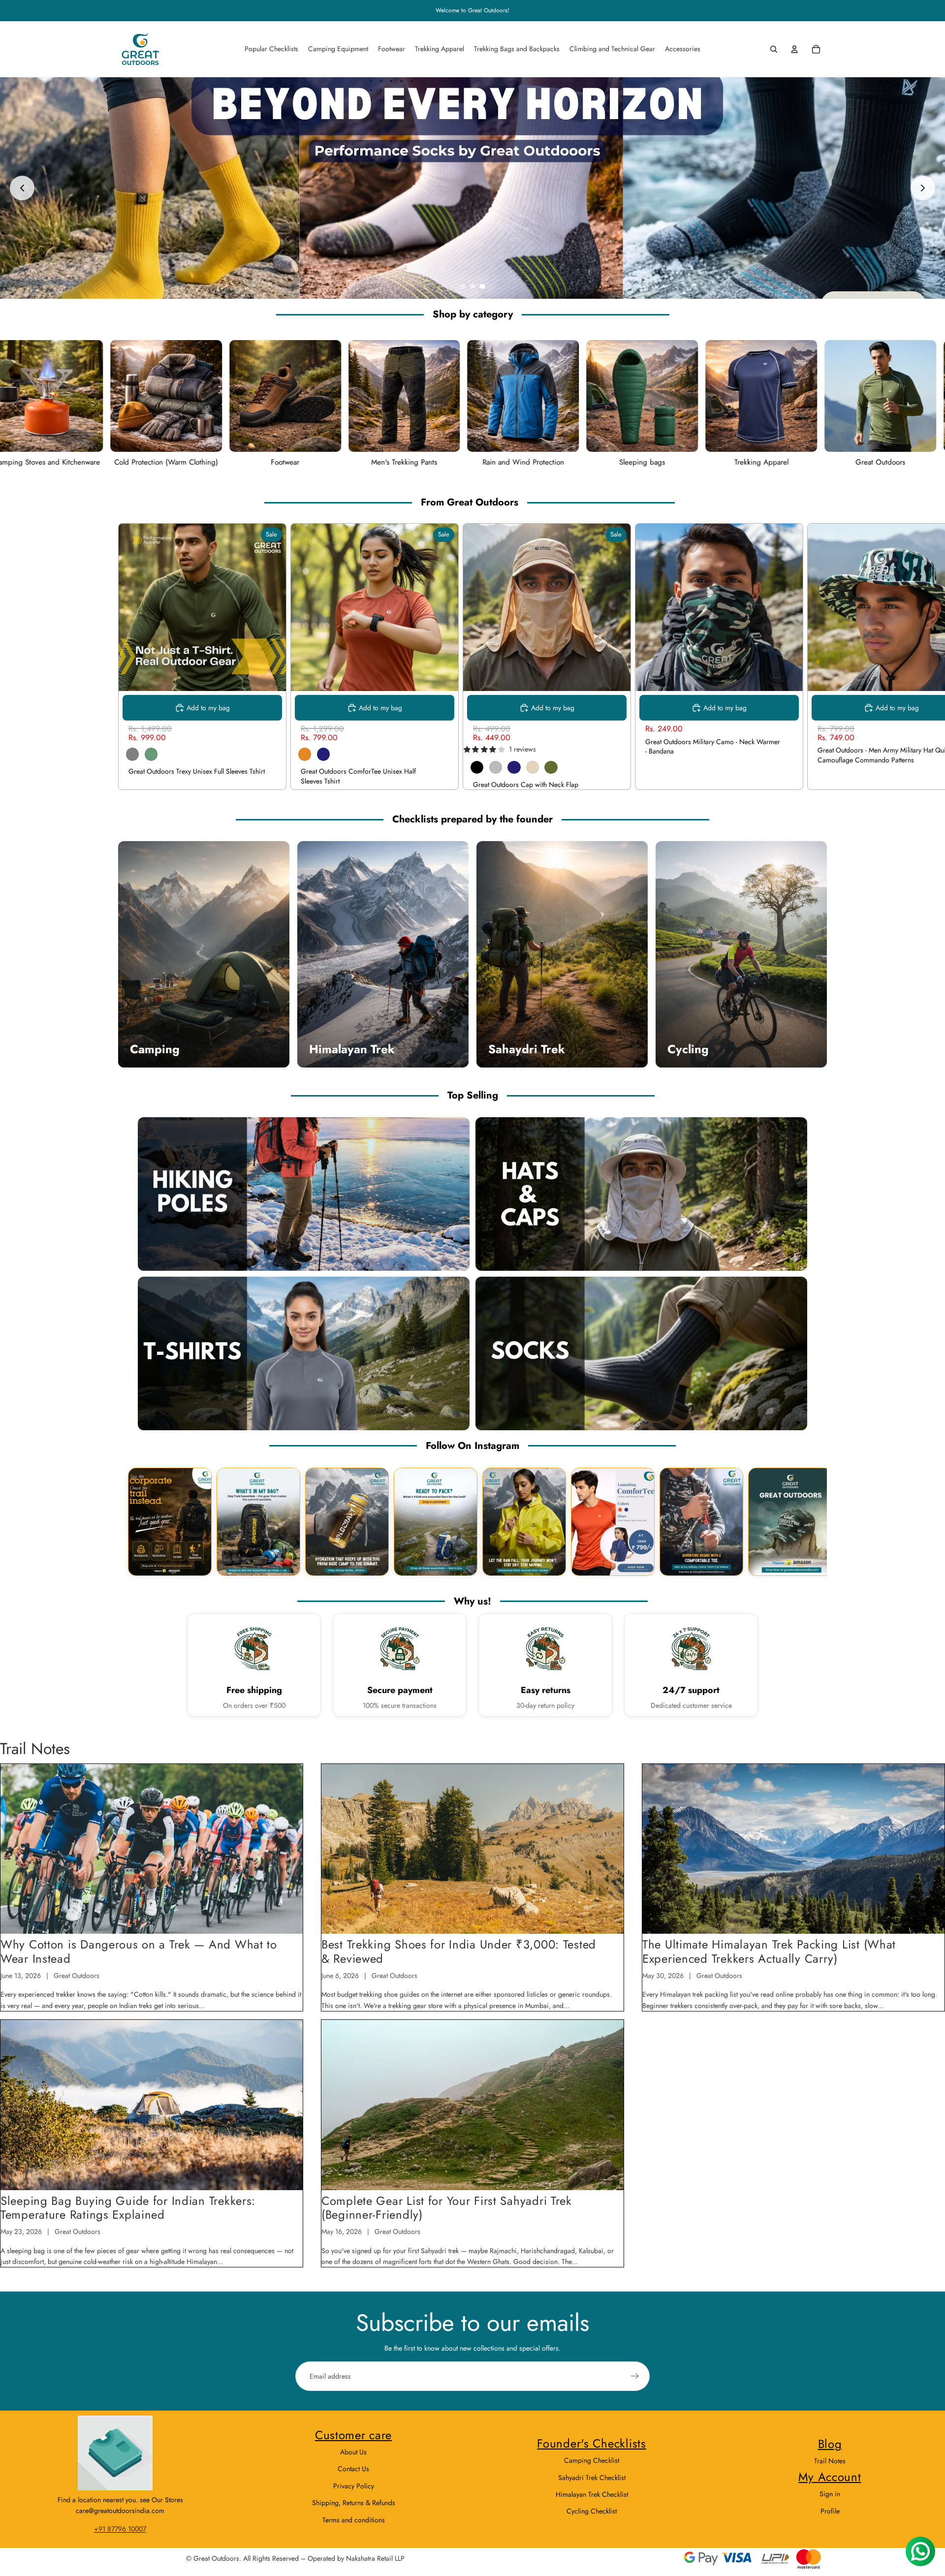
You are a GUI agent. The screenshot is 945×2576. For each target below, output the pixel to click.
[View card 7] (701, 1522)
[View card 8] (790, 1522)
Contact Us (353, 2469)
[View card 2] (258, 1522)
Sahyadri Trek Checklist (592, 2478)
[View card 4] (436, 1522)
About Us (353, 2452)
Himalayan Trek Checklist (592, 2494)
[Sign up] (635, 2376)
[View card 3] (347, 1522)
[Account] (794, 49)
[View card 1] (170, 1522)
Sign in (830, 2494)
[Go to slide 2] (472, 286)
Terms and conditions (354, 2520)
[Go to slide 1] (463, 286)
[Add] (787, 676)
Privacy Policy (354, 2486)
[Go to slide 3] (482, 286)
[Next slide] (923, 188)
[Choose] (271, 676)
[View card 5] (524, 1522)
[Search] (774, 49)
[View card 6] (613, 1522)
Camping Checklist (592, 2460)
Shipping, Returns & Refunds (354, 2503)
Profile (830, 2511)
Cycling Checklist (592, 2511)
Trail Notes (830, 2461)
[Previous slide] (22, 188)
